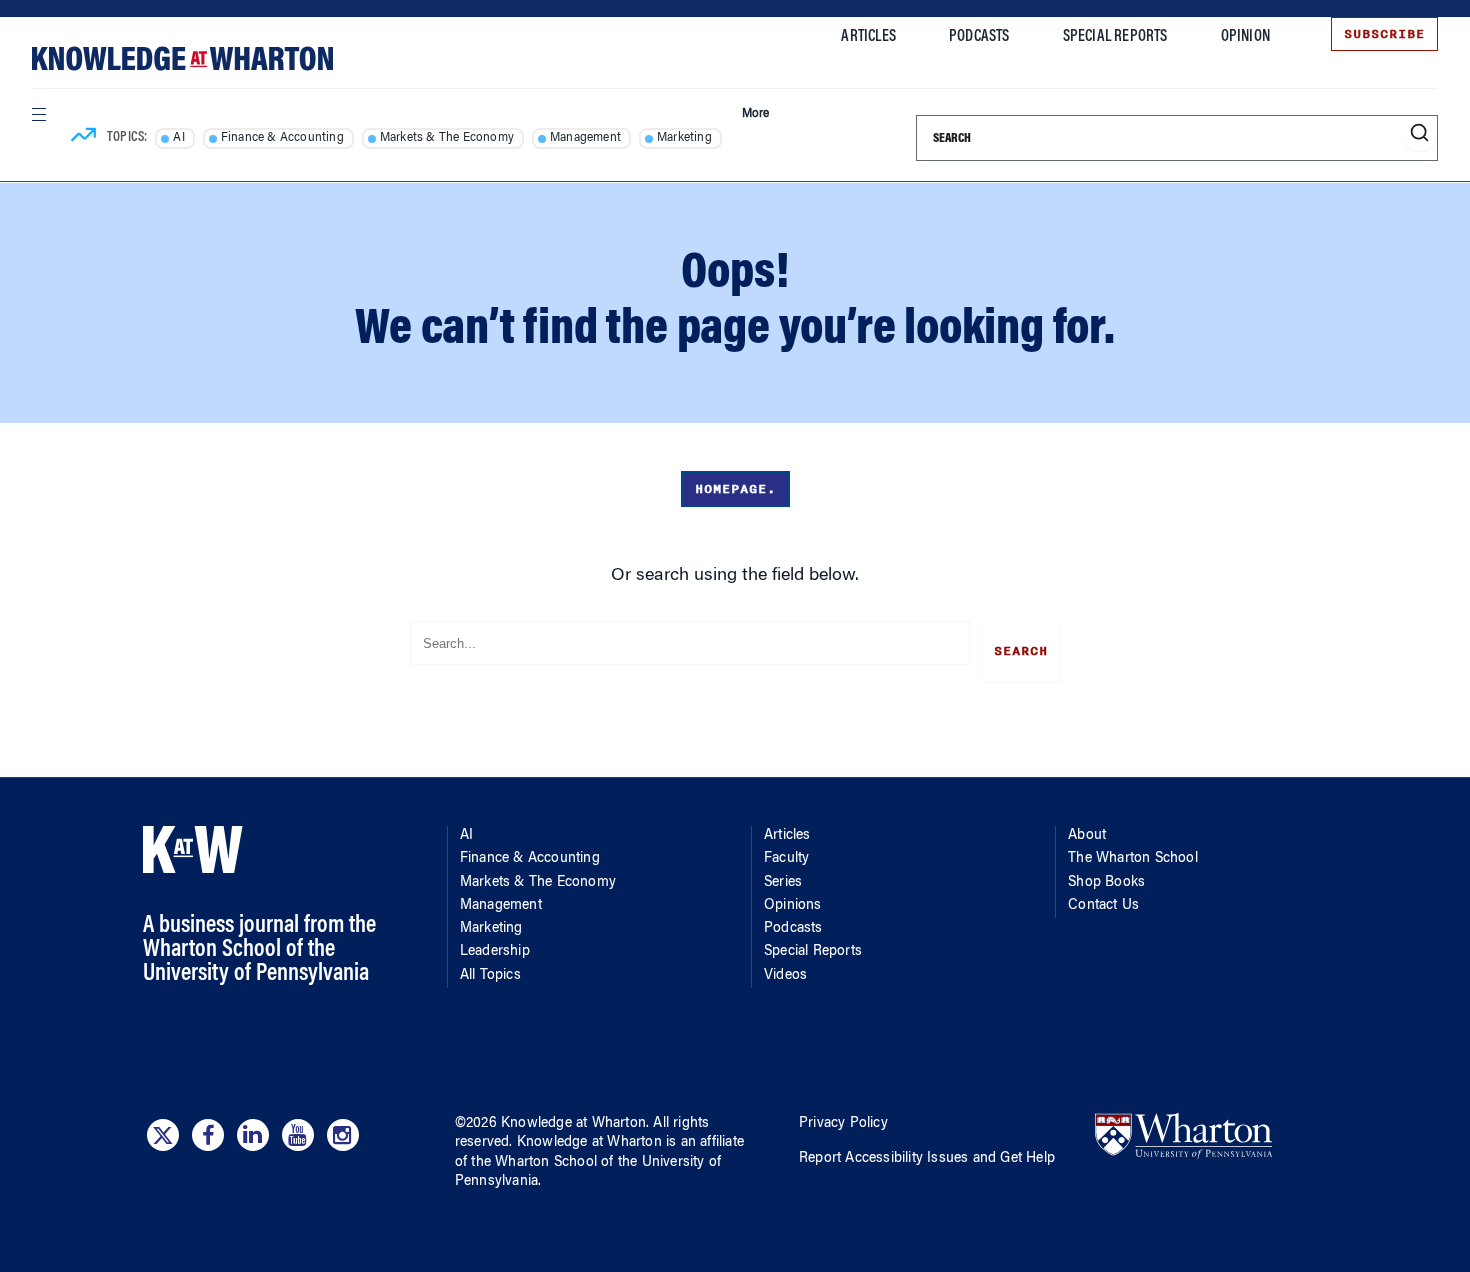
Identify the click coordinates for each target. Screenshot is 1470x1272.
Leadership (495, 952)
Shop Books (1106, 883)
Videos (785, 976)
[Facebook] (208, 1135)
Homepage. (735, 489)
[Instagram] (343, 1135)
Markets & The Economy (447, 138)
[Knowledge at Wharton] (182, 58)
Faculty (786, 859)
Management (585, 138)
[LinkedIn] (253, 1135)
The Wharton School (1133, 859)
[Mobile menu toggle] (38, 114)
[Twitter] (163, 1135)
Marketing (684, 138)
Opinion (1245, 37)
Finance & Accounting (282, 138)
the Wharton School (534, 1163)
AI (178, 138)
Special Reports (1115, 37)
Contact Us (1103, 906)
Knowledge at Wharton (573, 1124)
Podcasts (979, 37)
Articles (868, 37)
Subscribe (1384, 34)
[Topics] (83, 138)
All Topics (490, 976)
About (1087, 836)
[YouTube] (298, 1135)
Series (783, 883)
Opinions (793, 906)
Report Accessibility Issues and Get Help (927, 1159)
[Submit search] (1419, 133)
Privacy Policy (843, 1124)
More (756, 114)
